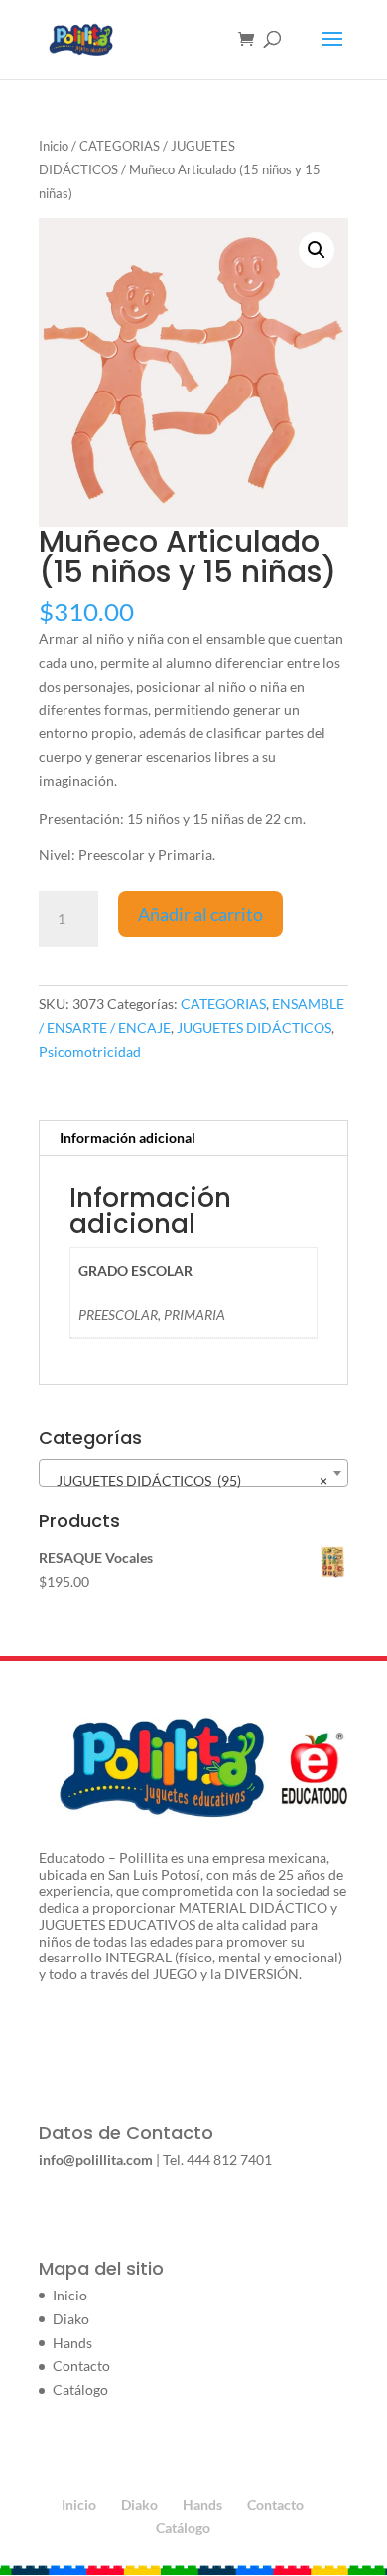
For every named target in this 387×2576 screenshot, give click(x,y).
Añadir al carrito (200, 914)
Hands (72, 2343)
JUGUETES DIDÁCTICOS (254, 1027)
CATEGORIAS (120, 146)
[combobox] (193, 1473)
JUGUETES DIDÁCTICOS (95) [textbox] (188, 1480)
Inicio (54, 146)
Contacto (81, 2365)
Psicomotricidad (90, 1051)
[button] (317, 250)
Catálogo (80, 2389)
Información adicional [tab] (128, 1137)
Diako (71, 2319)
